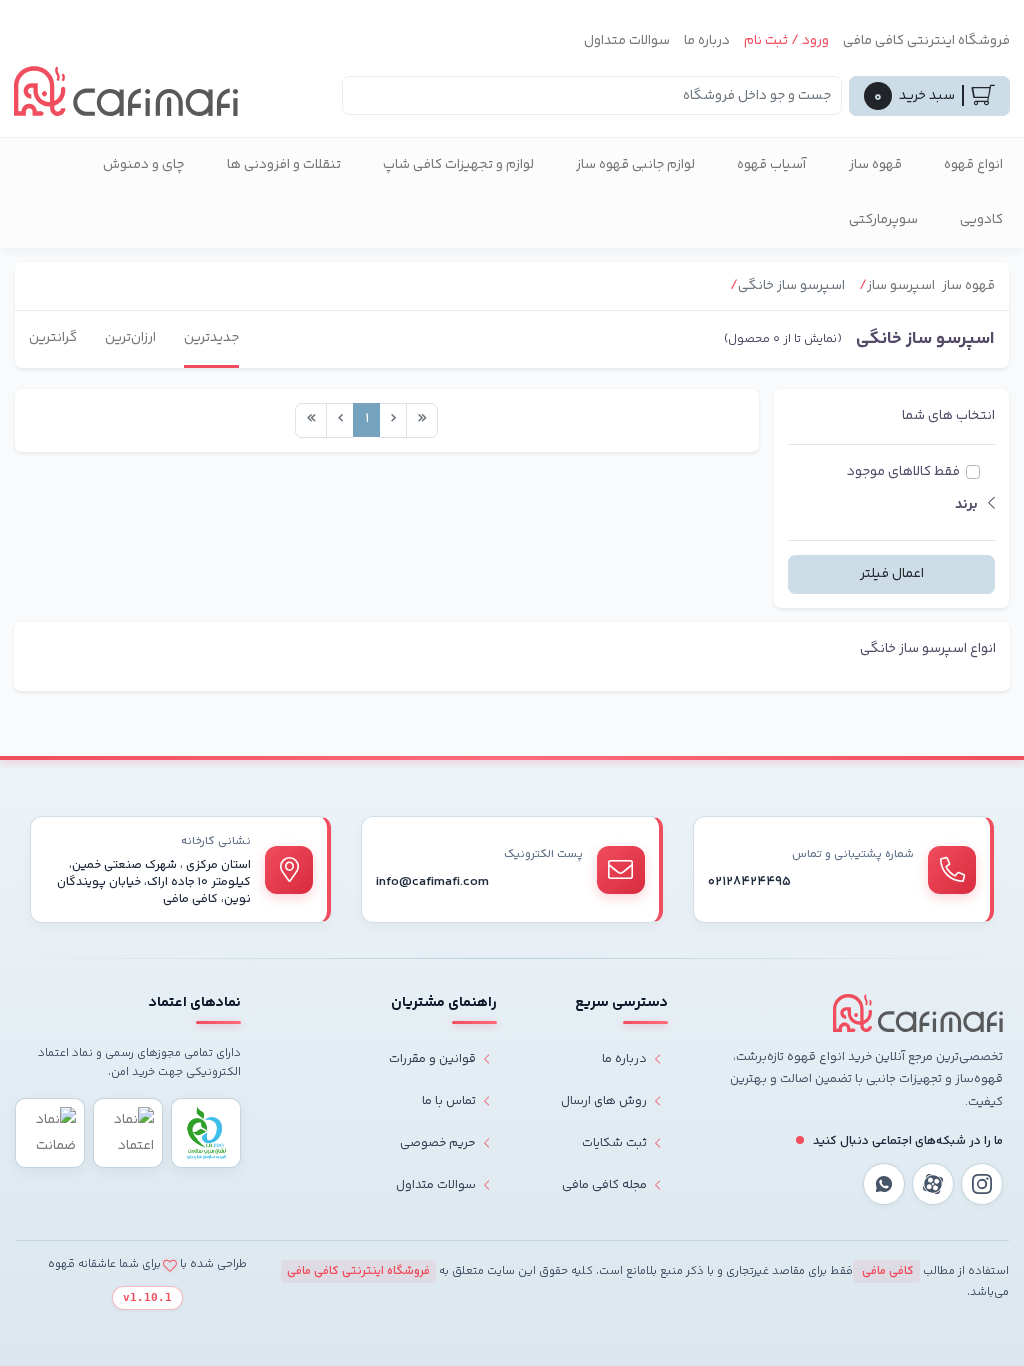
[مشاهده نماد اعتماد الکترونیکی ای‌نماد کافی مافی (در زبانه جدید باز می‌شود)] (128, 1133)
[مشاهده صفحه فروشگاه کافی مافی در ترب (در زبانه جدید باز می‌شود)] (50, 1133)
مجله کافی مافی (604, 1185)
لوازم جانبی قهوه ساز (635, 165)
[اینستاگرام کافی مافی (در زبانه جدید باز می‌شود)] (982, 1184)
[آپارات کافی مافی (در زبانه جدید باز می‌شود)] (933, 1184)
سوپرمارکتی (883, 220)
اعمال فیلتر (892, 574)
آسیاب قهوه (772, 165)
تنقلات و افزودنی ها (284, 165)
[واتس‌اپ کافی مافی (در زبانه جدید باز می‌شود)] (884, 1184)
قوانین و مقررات (432, 1059)
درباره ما (707, 41)
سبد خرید (914, 97)
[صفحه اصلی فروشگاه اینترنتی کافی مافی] (918, 1013)
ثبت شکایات (614, 1143)
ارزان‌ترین (130, 338)
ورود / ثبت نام (786, 41)
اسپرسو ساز (901, 286)
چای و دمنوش (144, 165)
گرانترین (53, 338)
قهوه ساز (875, 165)
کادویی (981, 220)
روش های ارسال (604, 1101)
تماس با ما (449, 1101)
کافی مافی (886, 1271)
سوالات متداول (627, 41)
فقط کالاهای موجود (903, 472)
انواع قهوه (973, 165)
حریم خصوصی (438, 1143)
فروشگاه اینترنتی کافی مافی (926, 41)
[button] (891, 505)
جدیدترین (211, 338)
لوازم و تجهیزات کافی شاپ (458, 165)
